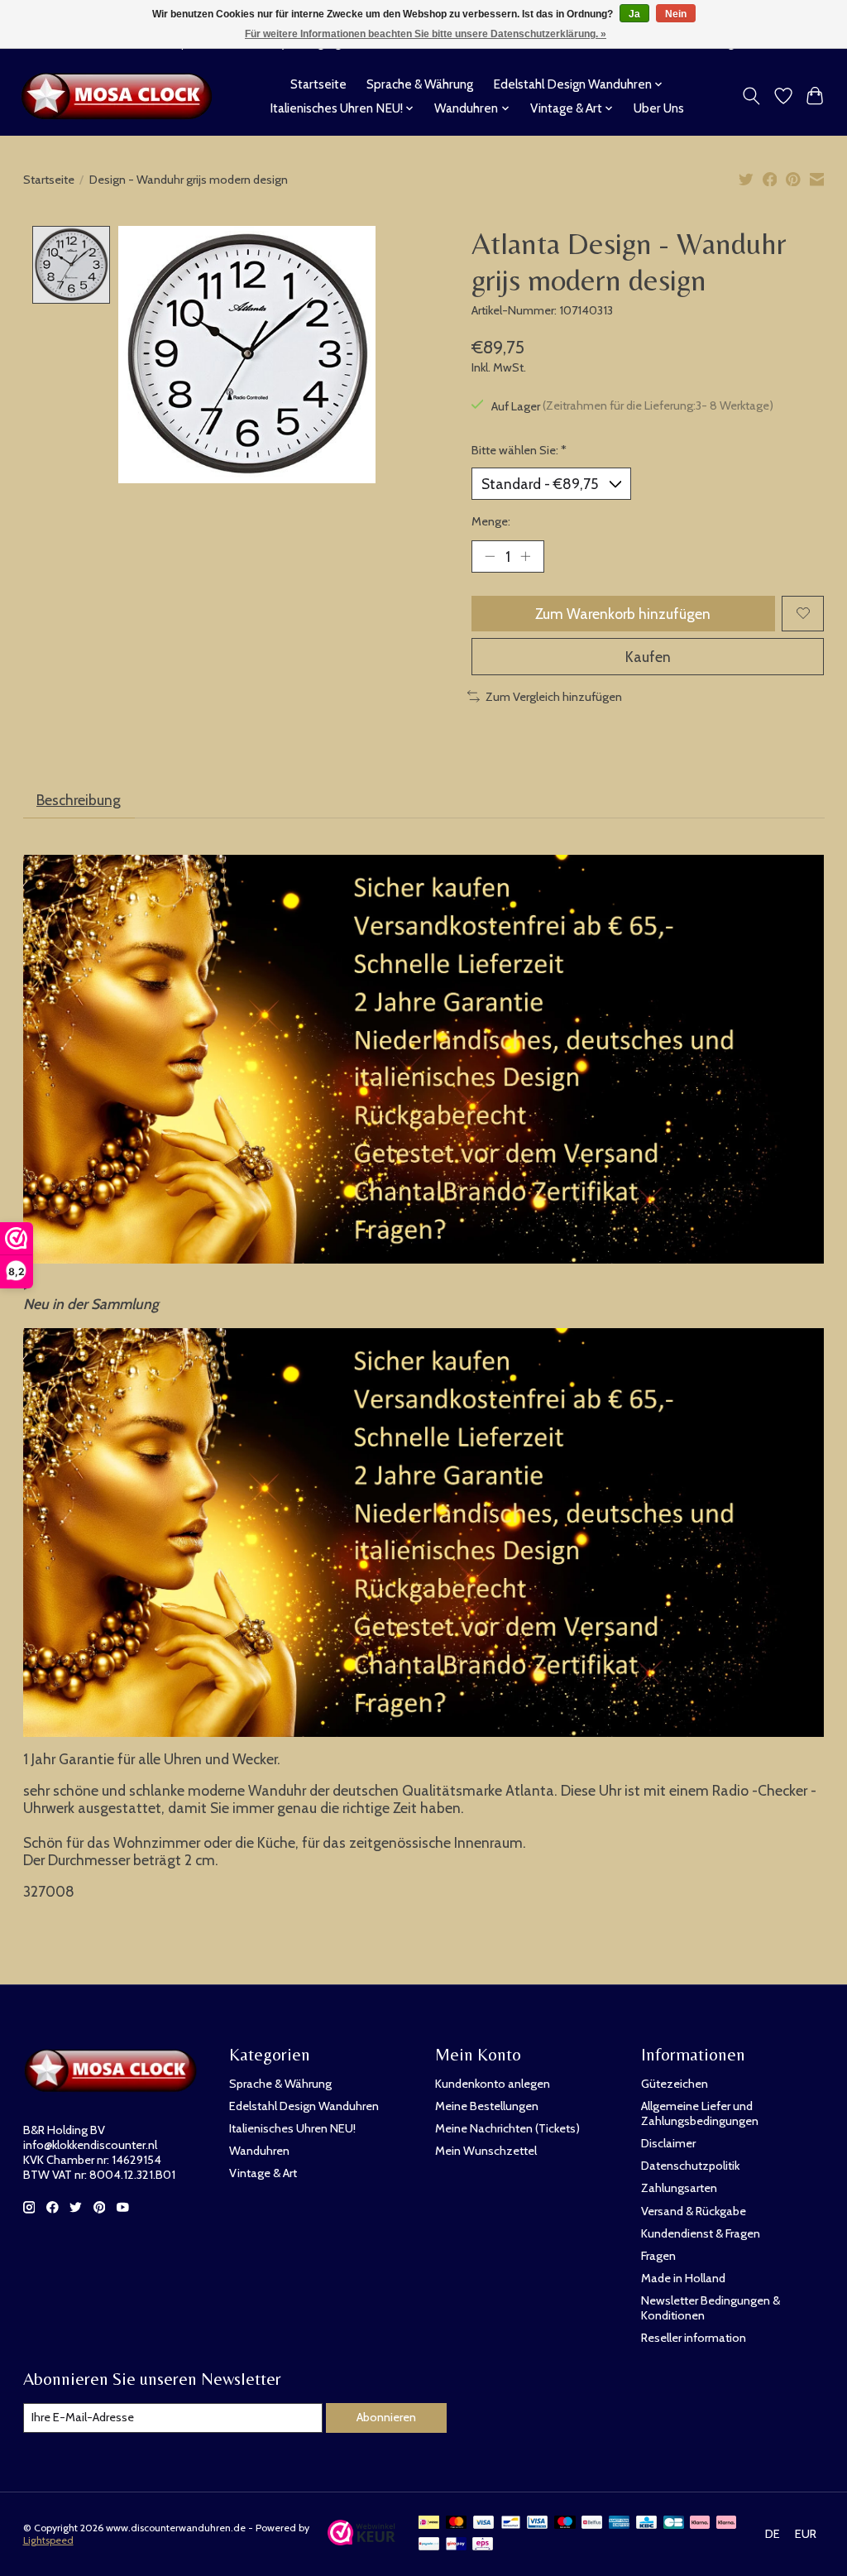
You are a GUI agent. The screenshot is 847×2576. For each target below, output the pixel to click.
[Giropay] (456, 2545)
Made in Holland (683, 2278)
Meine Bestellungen (487, 2106)
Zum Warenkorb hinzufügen (623, 614)
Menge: (491, 521)
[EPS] (483, 2545)
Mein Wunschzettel (486, 2151)
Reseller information (694, 2338)
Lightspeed (48, 2540)
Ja (634, 14)
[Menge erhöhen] (525, 556)
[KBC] (646, 2523)
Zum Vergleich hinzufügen (554, 697)
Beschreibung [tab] (79, 800)
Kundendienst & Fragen (701, 2233)
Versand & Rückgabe (694, 2211)
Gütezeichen (675, 2084)
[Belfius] (592, 2523)
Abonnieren (386, 2417)
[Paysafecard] (429, 2545)
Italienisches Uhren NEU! (292, 2128)
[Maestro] (565, 2523)
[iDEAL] (429, 2523)
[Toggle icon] (751, 96)
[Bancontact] (511, 2523)
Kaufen (648, 657)
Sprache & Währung (420, 84)
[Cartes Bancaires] (674, 2523)
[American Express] (620, 2523)
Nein (676, 14)
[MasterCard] (457, 2523)
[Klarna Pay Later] (700, 2523)
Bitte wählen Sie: (519, 450)
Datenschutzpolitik (690, 2166)
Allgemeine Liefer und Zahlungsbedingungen (700, 2113)
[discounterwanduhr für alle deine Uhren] (121, 96)
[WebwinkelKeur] (362, 2540)
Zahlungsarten (679, 2188)
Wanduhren (259, 2151)
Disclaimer (668, 2143)
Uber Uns (659, 108)
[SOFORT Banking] (726, 2523)
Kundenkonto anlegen (493, 2084)
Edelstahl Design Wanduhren (304, 2106)
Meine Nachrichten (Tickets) (507, 2128)
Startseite (318, 84)
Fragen (658, 2256)
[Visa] (484, 2523)
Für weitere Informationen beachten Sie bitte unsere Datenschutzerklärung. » (426, 34)
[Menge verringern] (490, 556)
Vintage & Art (263, 2173)
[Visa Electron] (537, 2523)
